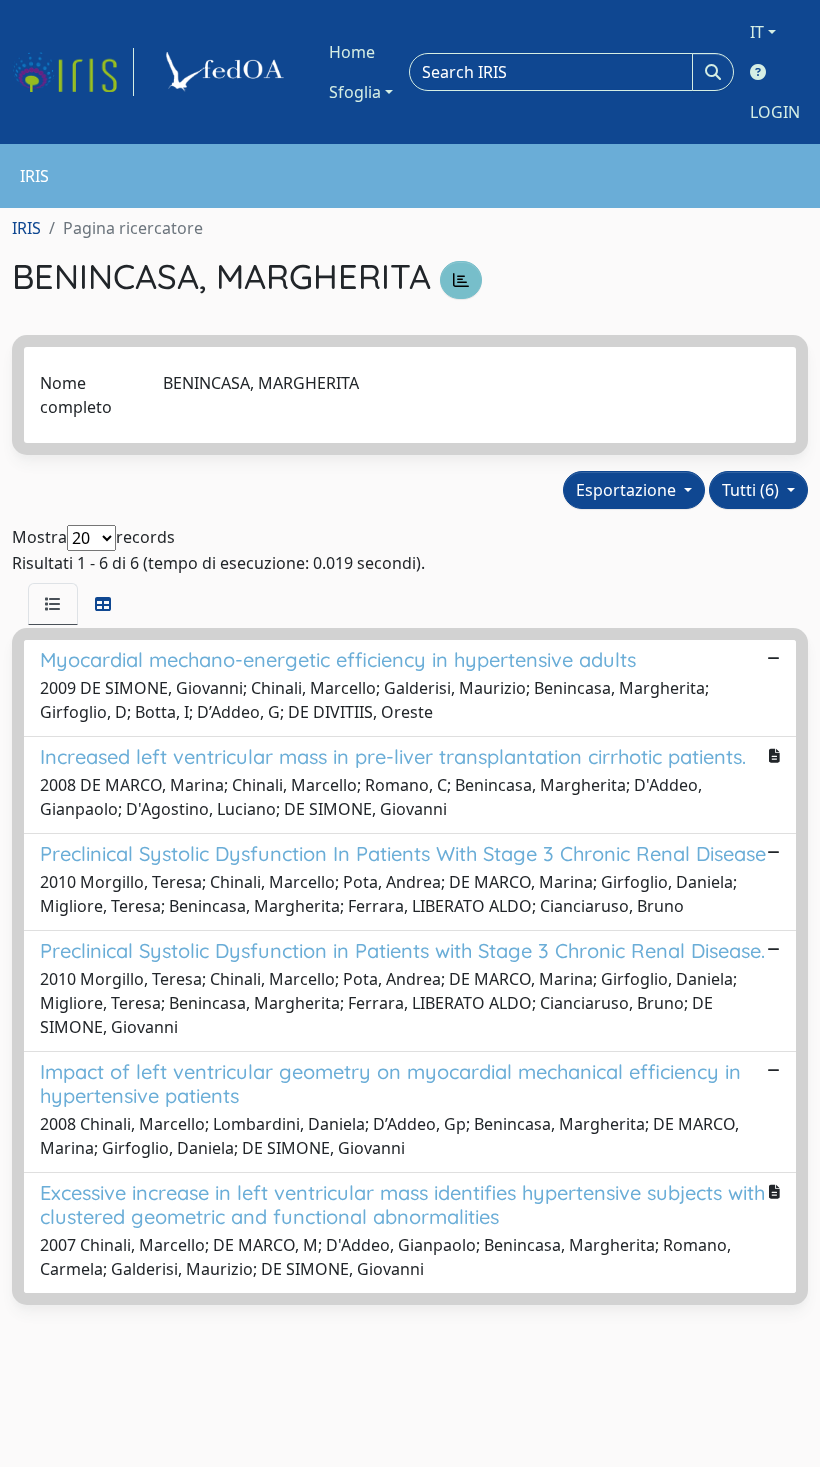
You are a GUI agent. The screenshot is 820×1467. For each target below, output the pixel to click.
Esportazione (628, 490)
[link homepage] (73, 72)
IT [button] (757, 32)
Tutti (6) (752, 490)
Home (352, 52)
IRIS (26, 228)
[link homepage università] (228, 72)
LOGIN (775, 112)
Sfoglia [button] (355, 92)
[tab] (53, 604)
